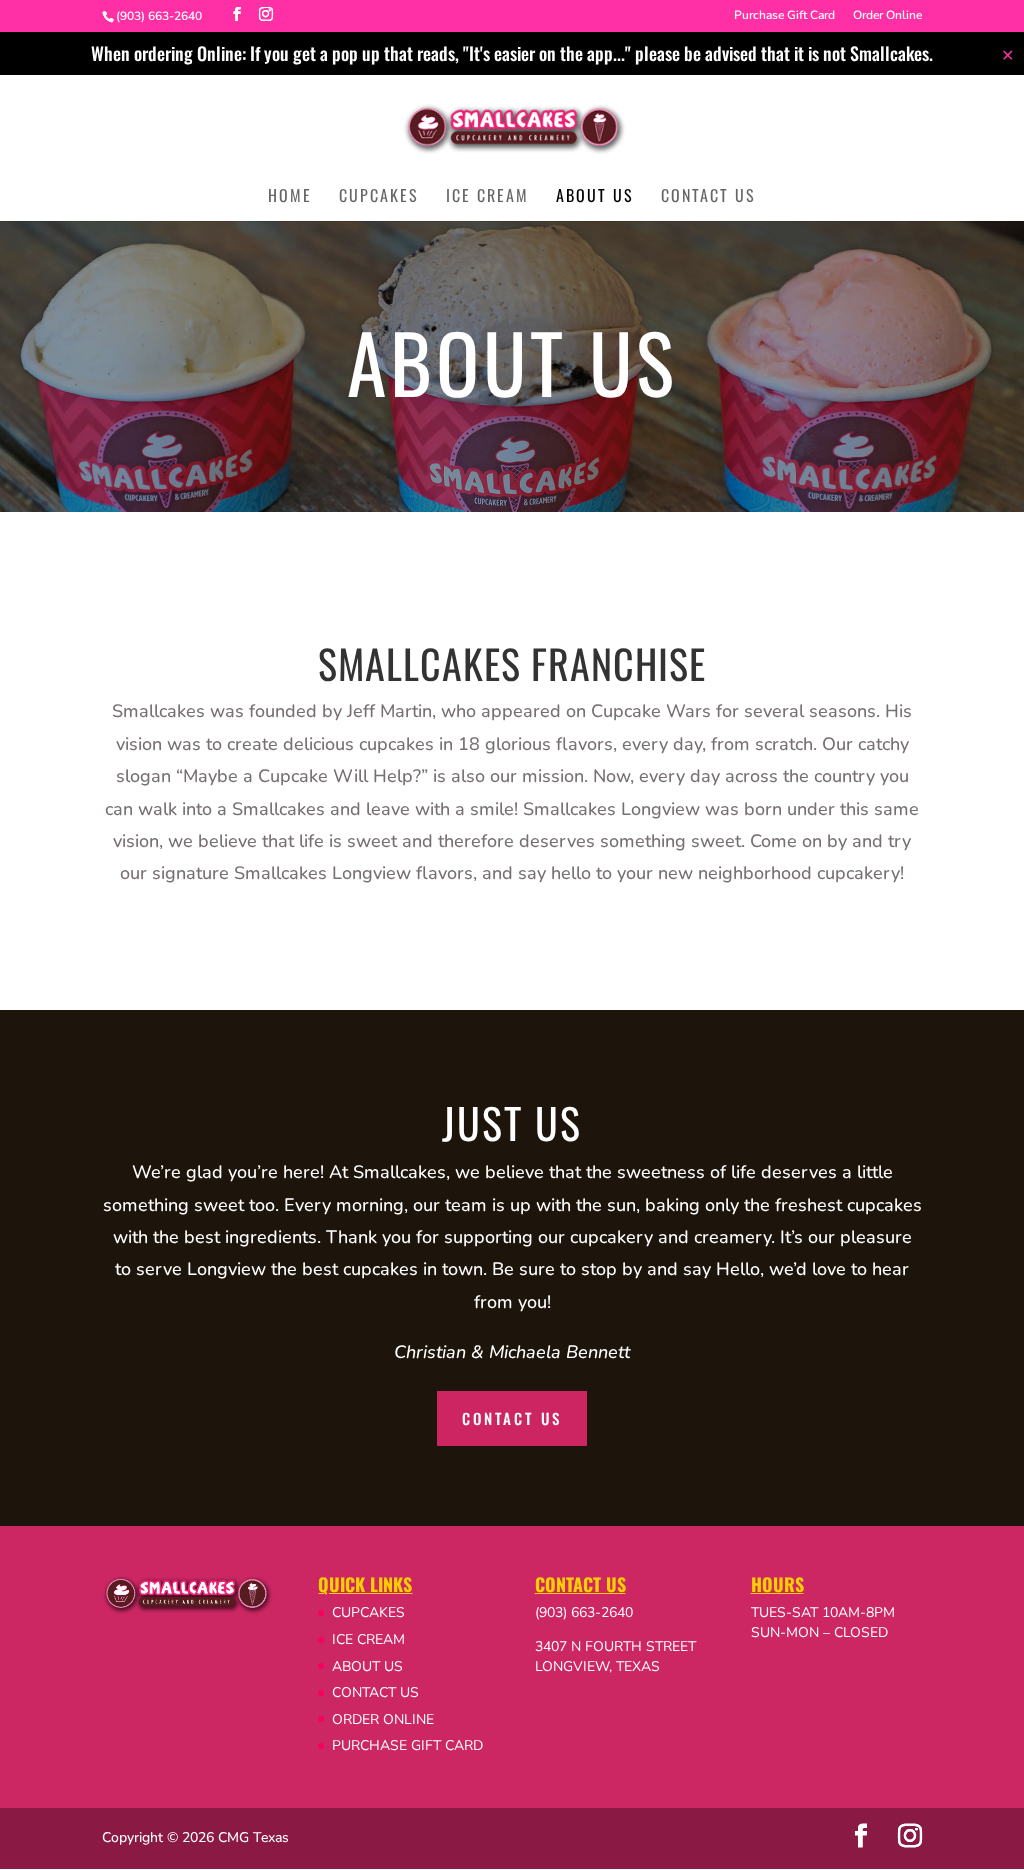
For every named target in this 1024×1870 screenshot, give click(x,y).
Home (290, 197)
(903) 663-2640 (584, 1612)
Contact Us (708, 197)
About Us (595, 197)
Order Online (887, 16)
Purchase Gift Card (784, 16)
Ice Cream (487, 197)
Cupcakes (379, 197)
